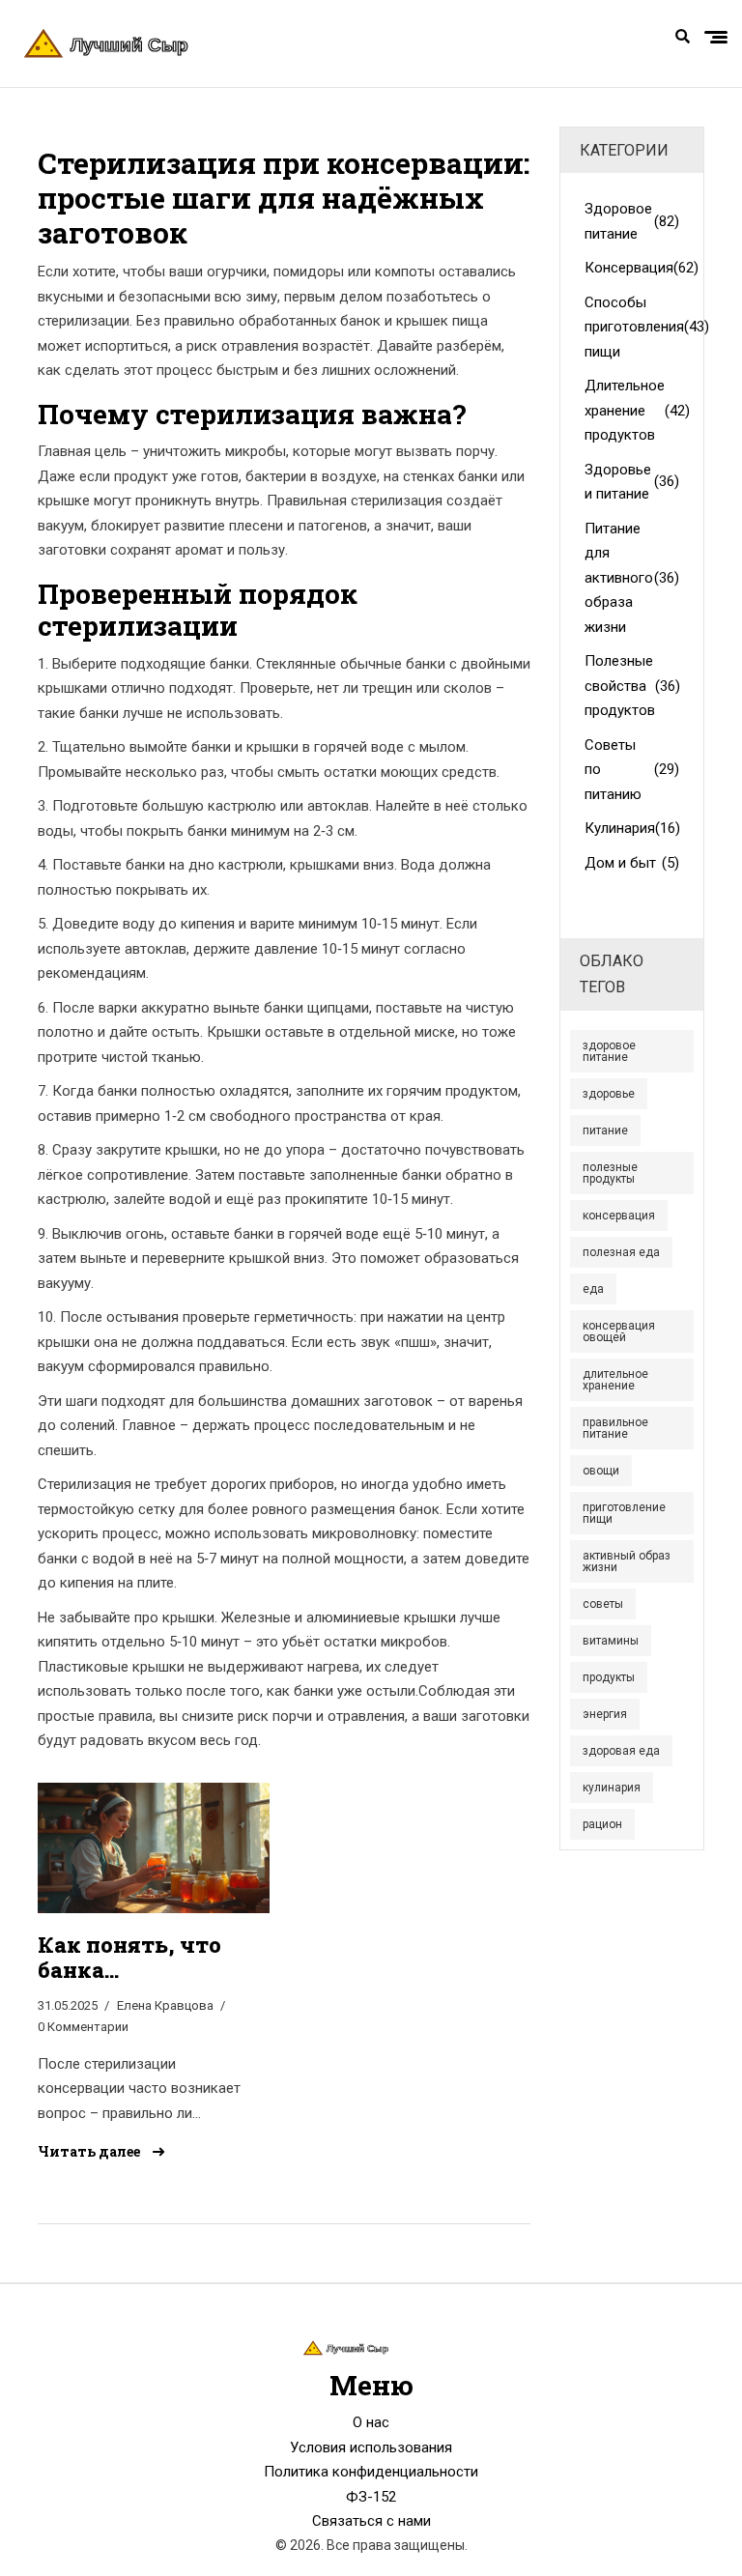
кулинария (612, 1788)
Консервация (632, 268)
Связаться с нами (371, 2521)
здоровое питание (609, 1051)
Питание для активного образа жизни (632, 578)
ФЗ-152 (371, 2497)
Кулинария (632, 828)
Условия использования (371, 2447)
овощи (601, 1471)
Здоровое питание (632, 221)
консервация (619, 1216)
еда (593, 1289)
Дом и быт (632, 863)
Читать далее (90, 2152)
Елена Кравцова (165, 2005)
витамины (611, 1641)
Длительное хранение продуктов (632, 410)
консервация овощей (619, 1331)
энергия (605, 1714)
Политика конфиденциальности (371, 2472)
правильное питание (615, 1428)
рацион (602, 1824)
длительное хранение (615, 1380)
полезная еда (621, 1252)
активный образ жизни (627, 1561)
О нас (371, 2422)
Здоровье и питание (632, 482)
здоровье (609, 1094)
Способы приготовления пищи (632, 327)
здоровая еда (621, 1751)
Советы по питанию (632, 770)
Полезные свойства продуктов (632, 686)
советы (603, 1604)
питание (605, 1131)
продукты (609, 1677)
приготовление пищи (624, 1513)
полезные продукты (610, 1173)
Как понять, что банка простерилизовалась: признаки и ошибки (139, 1958)
